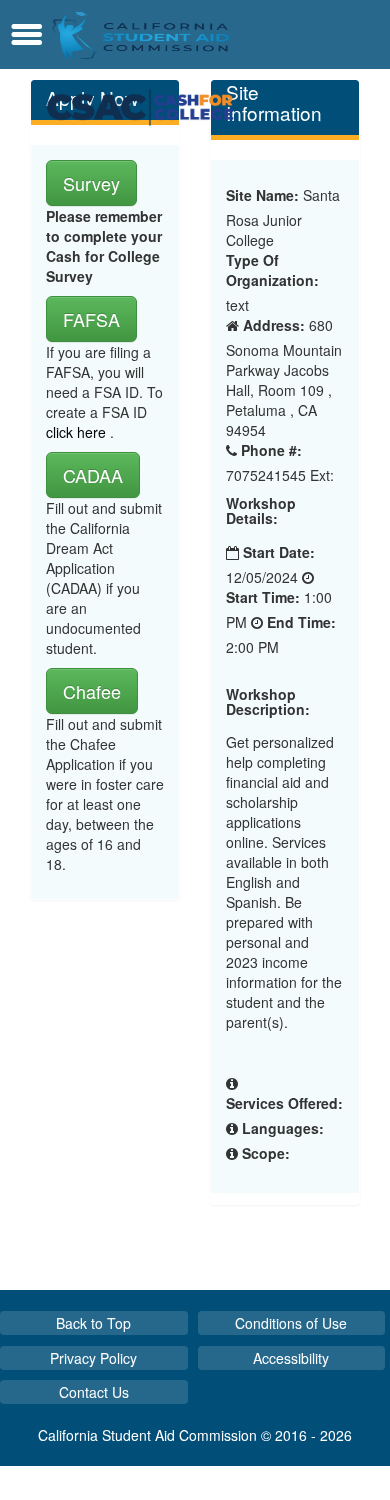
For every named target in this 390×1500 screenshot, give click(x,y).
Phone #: (271, 450)
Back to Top (93, 1323)
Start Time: (263, 597)
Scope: (266, 1153)
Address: (274, 325)
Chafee (92, 691)
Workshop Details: (261, 511)
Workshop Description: (268, 702)
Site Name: (262, 195)
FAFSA (91, 319)
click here (78, 432)
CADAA (93, 475)
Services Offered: (284, 1103)
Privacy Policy (93, 1358)
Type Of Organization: (272, 270)
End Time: (301, 622)
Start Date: (279, 552)
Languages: (283, 1128)
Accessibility (291, 1358)
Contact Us (94, 1392)
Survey (91, 183)
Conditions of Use (291, 1323)
